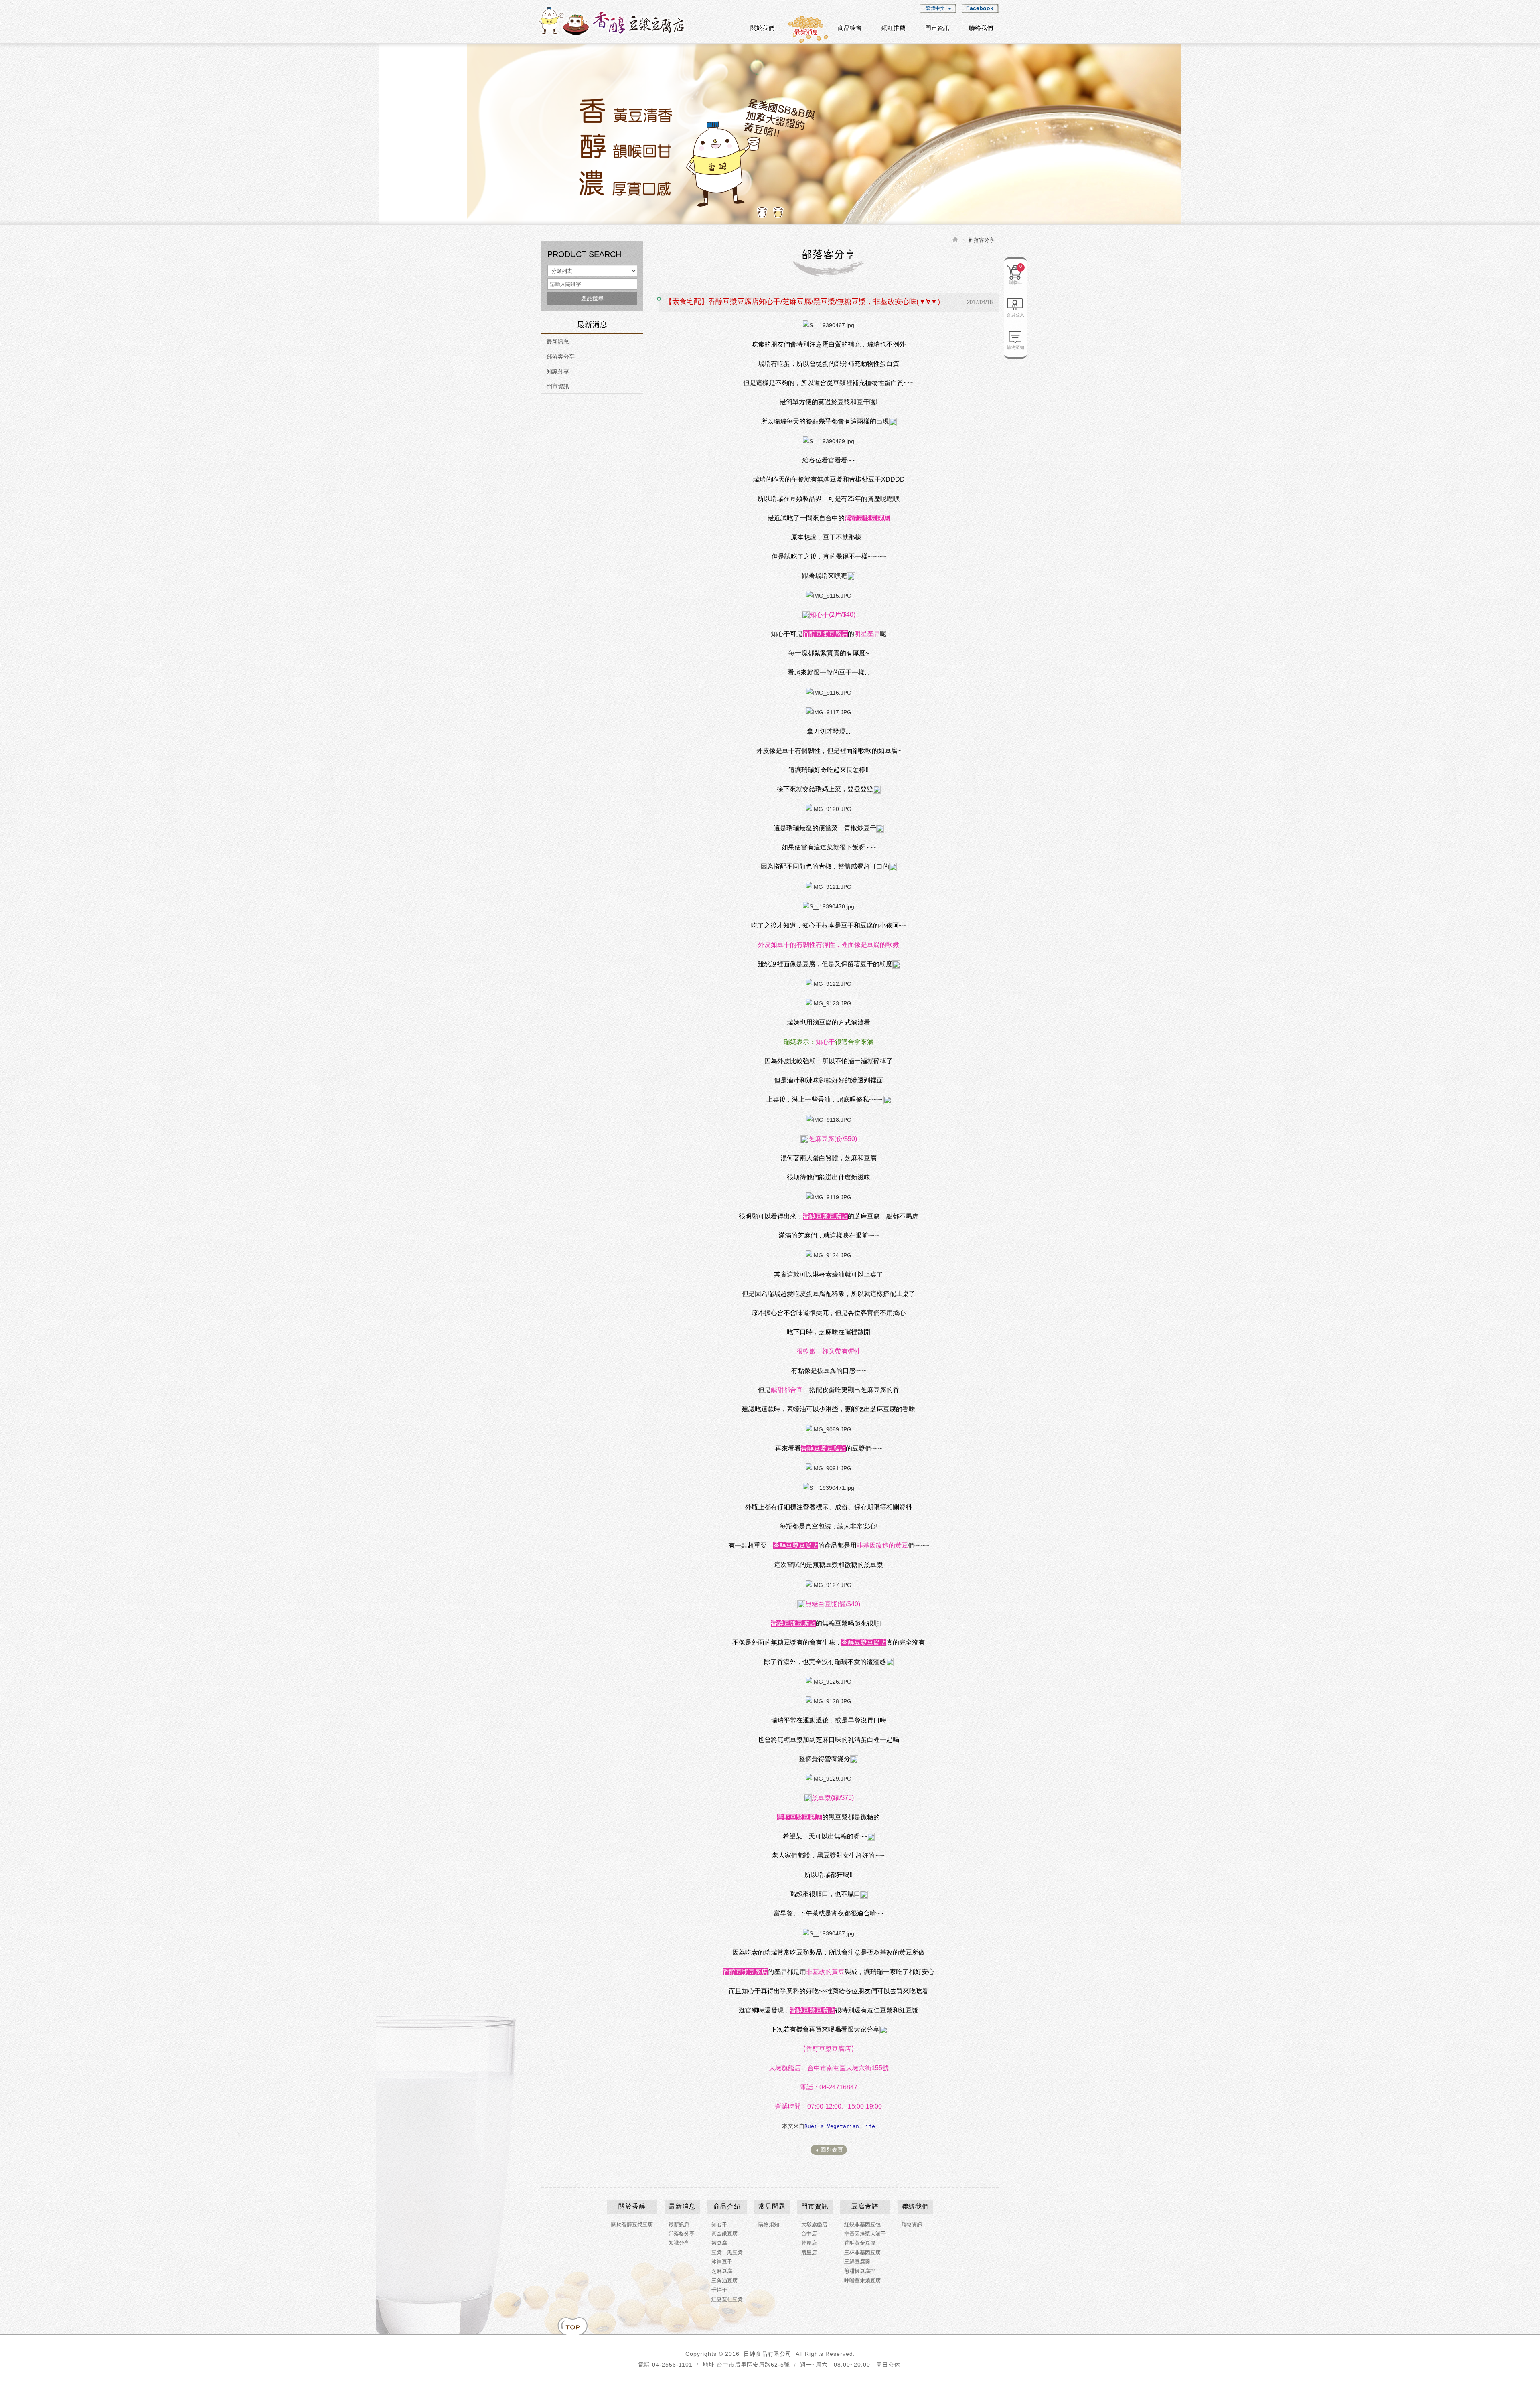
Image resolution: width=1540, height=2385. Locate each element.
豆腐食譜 (865, 2206)
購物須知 (1015, 347)
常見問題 (772, 2206)
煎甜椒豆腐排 (860, 2271)
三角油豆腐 (724, 2281)
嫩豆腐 (719, 2243)
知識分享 (558, 371)
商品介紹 (727, 2206)
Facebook (980, 8)
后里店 (809, 2252)
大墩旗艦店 (814, 2224)
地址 (709, 2365)
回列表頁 (832, 2150)
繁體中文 (935, 8)
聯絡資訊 (912, 2224)
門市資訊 (558, 386)
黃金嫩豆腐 (724, 2234)
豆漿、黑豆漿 (727, 2252)
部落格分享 (682, 2234)
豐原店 (809, 2243)
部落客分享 (561, 357)
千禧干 (719, 2290)
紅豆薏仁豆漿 (727, 2299)
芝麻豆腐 (722, 2271)
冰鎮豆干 (722, 2262)
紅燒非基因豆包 (862, 2224)
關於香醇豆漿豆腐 (632, 2224)
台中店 (809, 2234)
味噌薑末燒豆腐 (862, 2281)
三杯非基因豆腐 (862, 2252)
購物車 (1016, 274)
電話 (644, 2365)
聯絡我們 (915, 2206)
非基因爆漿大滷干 (865, 2234)
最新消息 (682, 2206)
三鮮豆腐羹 (857, 2262)
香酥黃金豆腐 (860, 2243)
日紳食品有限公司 (612, 21)
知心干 (719, 2224)
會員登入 (1015, 315)
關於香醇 (632, 2206)
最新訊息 (558, 342)
